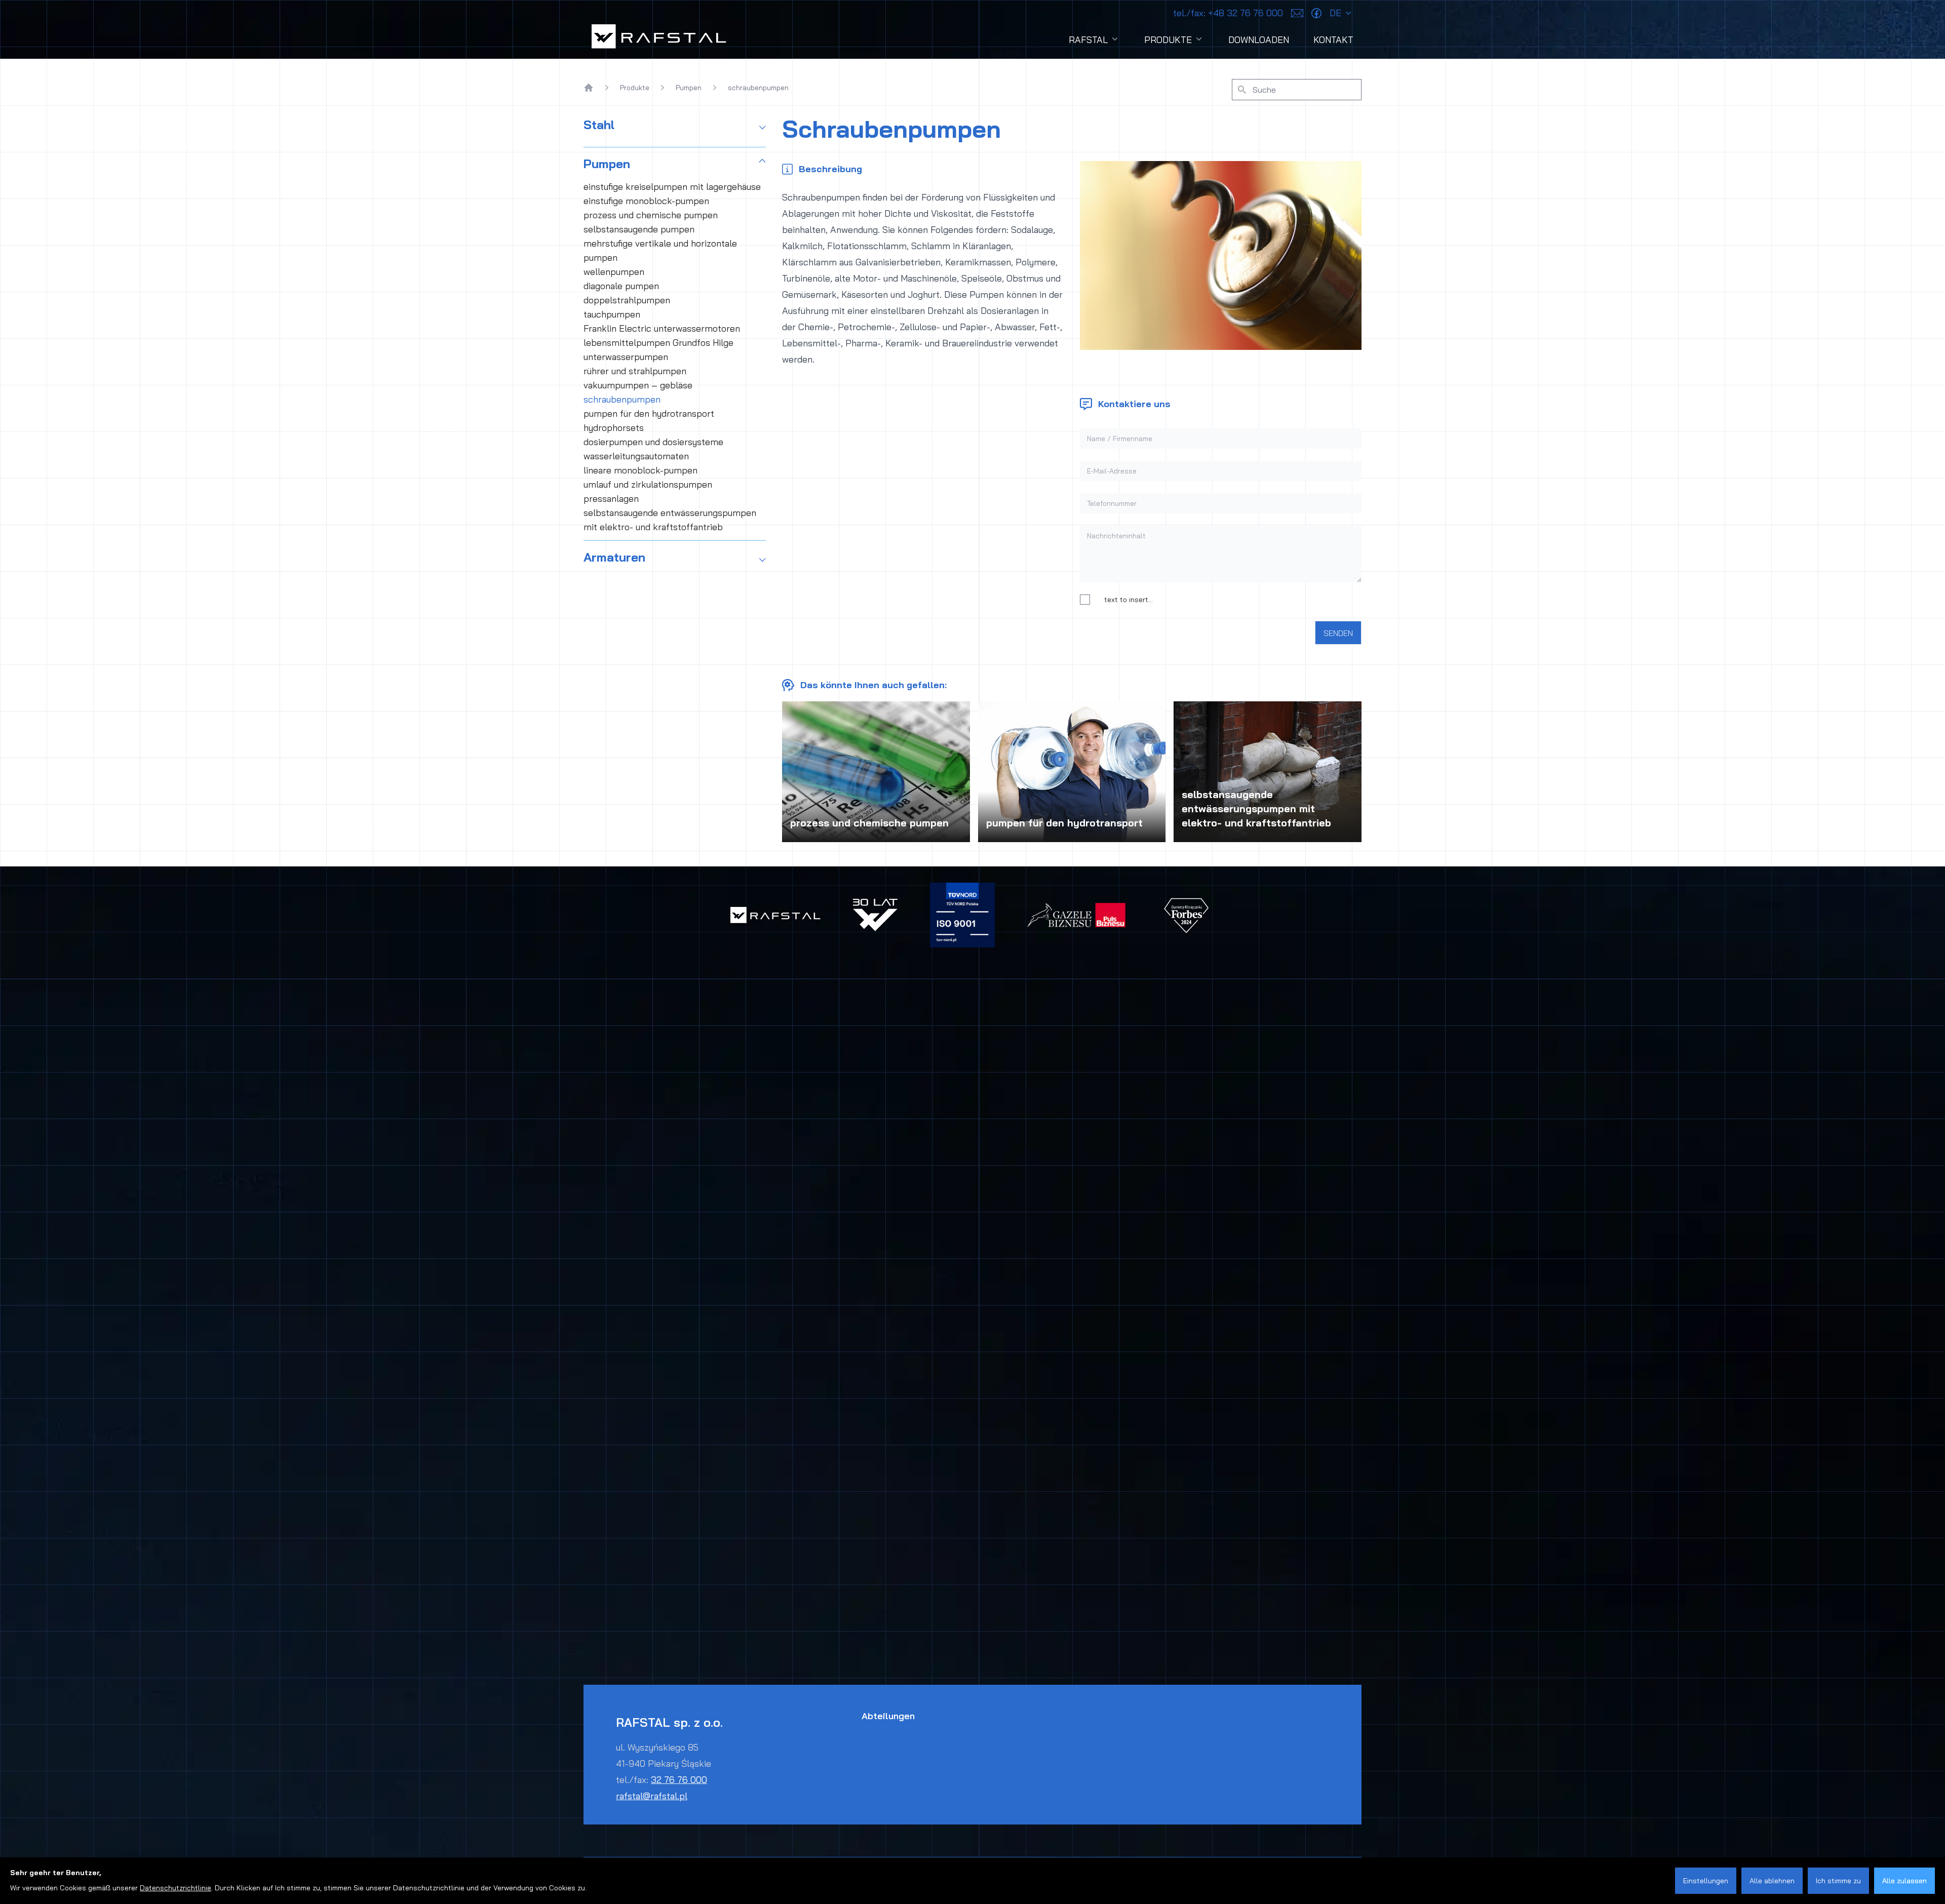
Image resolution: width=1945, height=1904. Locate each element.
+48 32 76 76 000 (1228, 13)
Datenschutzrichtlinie (176, 1888)
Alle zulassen (1904, 1881)
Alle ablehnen (1772, 1881)
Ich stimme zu (1838, 1881)
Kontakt (1333, 40)
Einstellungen (1706, 1881)
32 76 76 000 (679, 1780)
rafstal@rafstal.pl (652, 1796)
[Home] (589, 88)
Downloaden (1259, 40)
